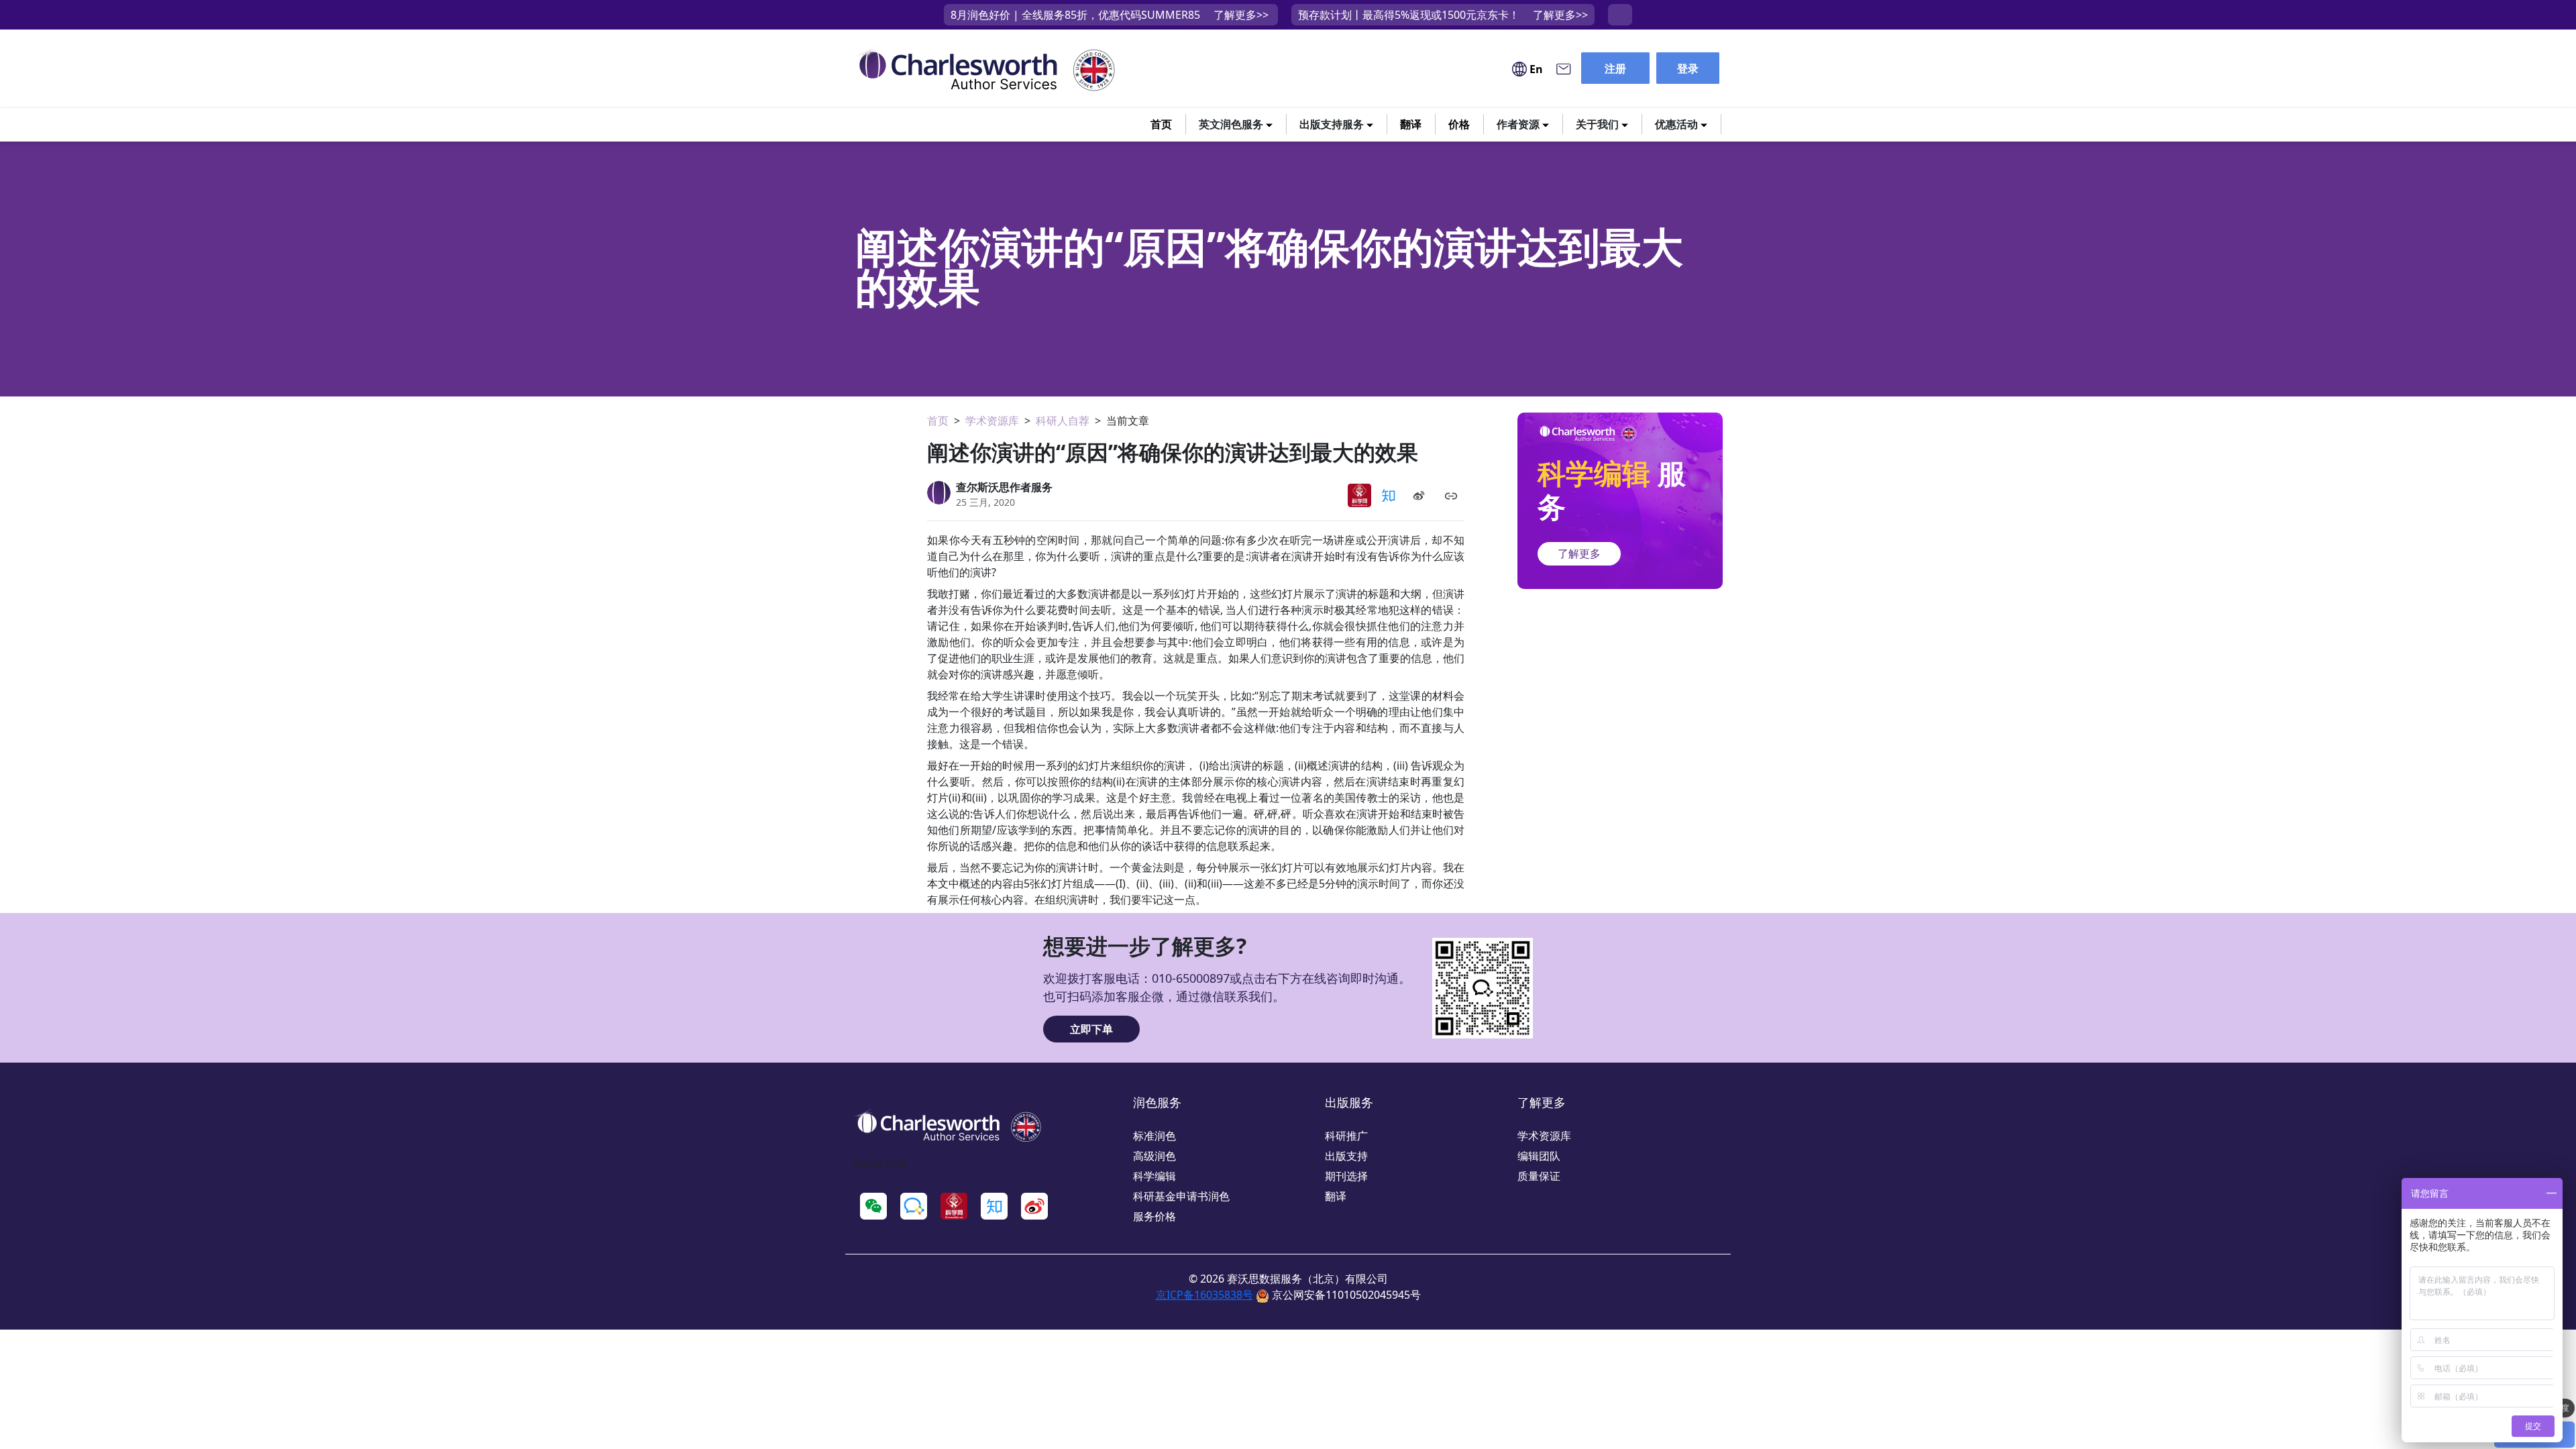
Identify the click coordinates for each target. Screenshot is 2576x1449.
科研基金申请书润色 (1181, 1196)
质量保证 (1539, 1176)
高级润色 (1155, 1156)
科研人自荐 (1063, 421)
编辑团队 (1539, 1156)
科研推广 (1346, 1136)
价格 (1459, 124)
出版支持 (1346, 1156)
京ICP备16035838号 (1204, 1295)
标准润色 (1155, 1136)
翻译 (1411, 124)
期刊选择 (1346, 1176)
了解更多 (1579, 553)
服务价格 (1155, 1216)
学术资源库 (992, 421)
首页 (1161, 124)
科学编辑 (1155, 1176)
